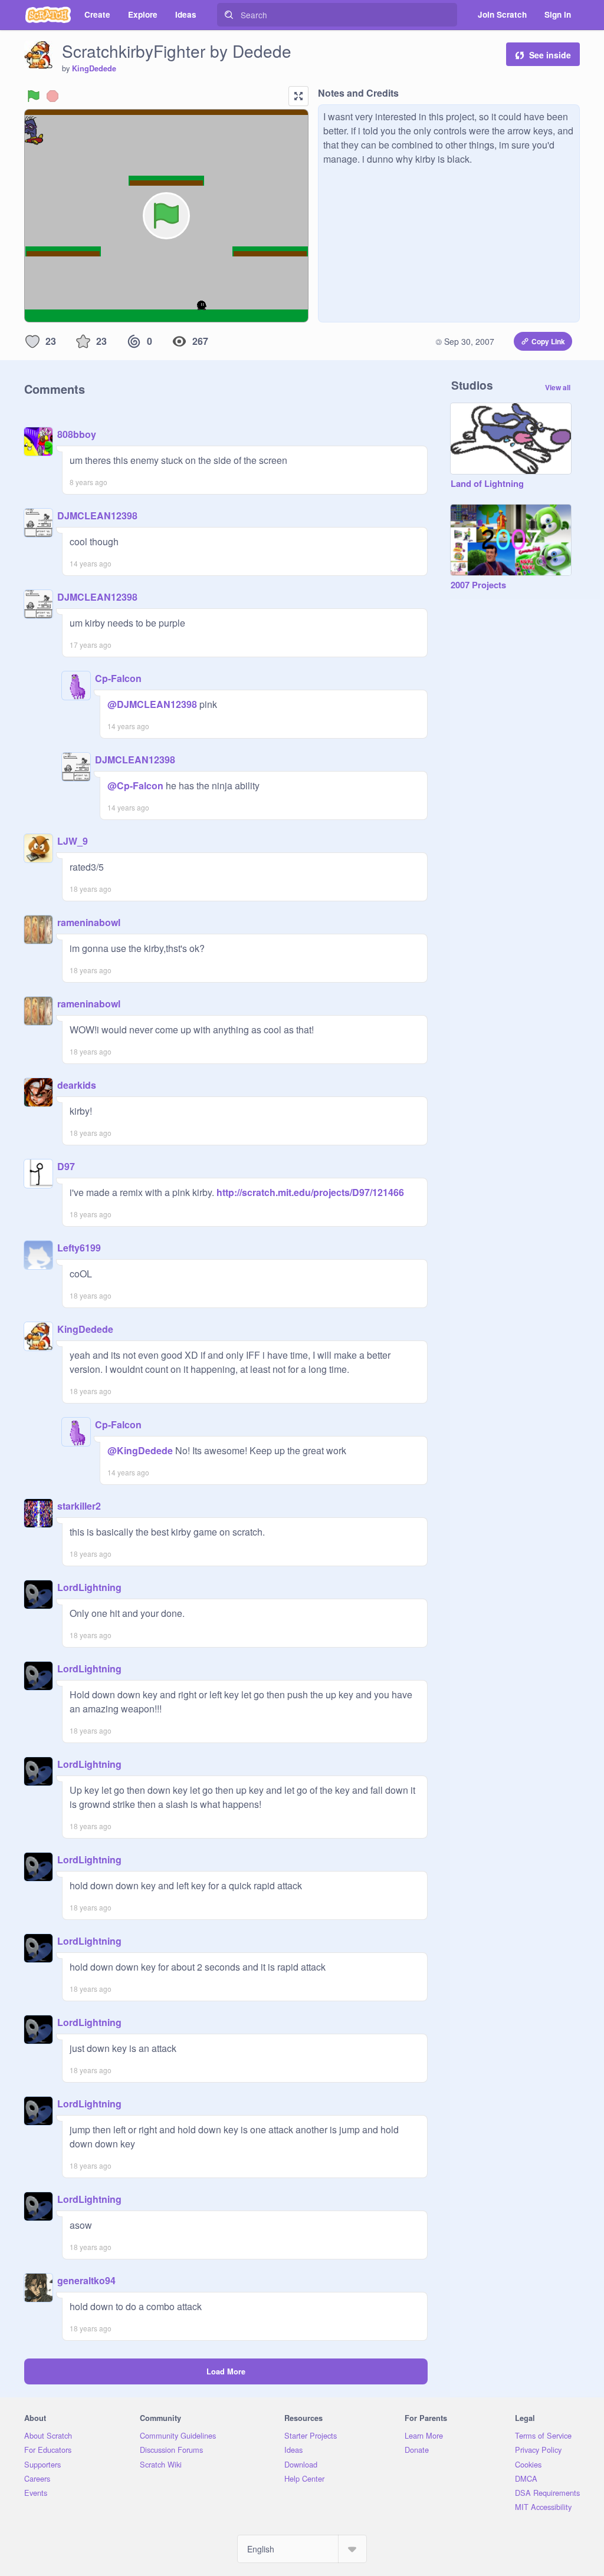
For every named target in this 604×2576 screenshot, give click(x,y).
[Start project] (34, 96)
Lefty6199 (79, 1248)
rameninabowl (89, 922)
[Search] (229, 15)
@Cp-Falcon (135, 785)
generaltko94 (86, 2280)
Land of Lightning (487, 484)
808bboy (77, 434)
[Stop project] (52, 96)
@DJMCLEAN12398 (152, 704)
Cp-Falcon (118, 678)
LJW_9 (73, 841)
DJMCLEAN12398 (97, 515)
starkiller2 (79, 1506)
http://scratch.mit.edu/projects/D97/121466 (309, 1192)
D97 (66, 1166)
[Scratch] (48, 15)
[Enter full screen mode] (298, 96)
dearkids (77, 1085)
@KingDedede (140, 1450)
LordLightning (89, 1587)
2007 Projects (478, 585)
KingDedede (94, 68)
